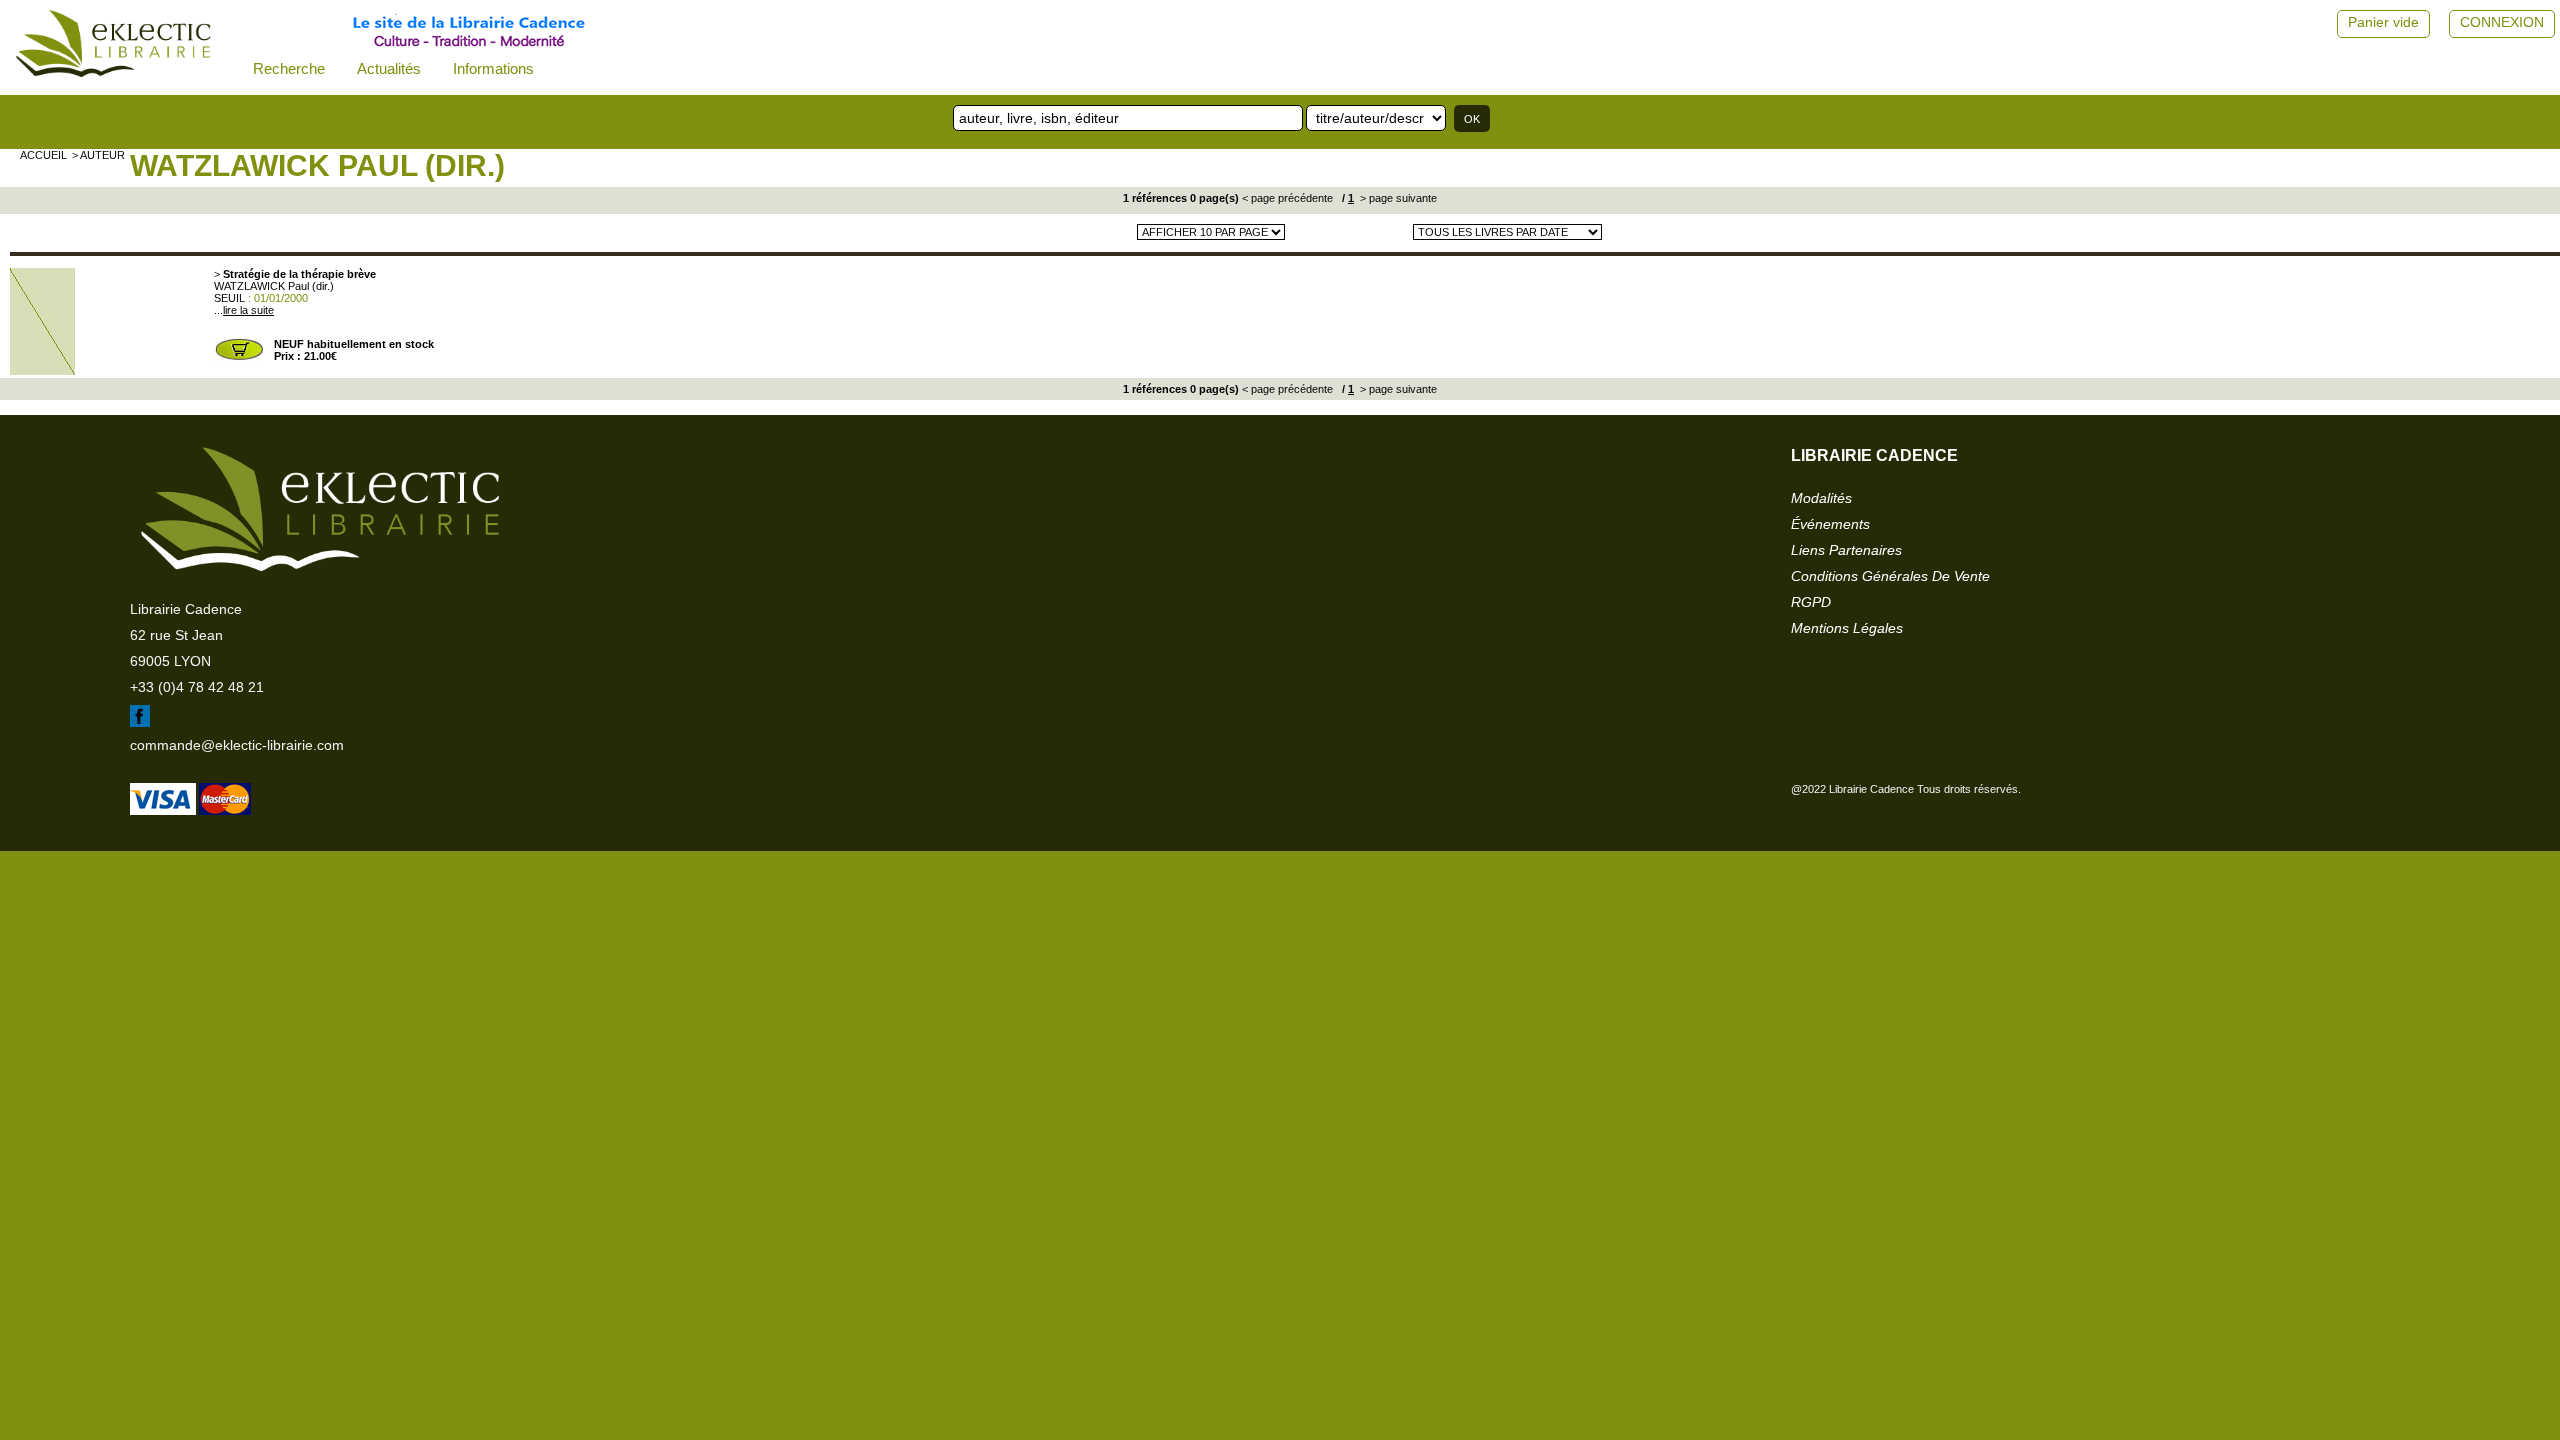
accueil (43, 155)
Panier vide (2383, 22)
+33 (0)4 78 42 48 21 (197, 687)
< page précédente (1287, 198)
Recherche (289, 68)
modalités (1821, 498)
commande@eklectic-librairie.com (237, 745)
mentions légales (1847, 628)
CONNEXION (2502, 22)
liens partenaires (1846, 550)
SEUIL (229, 298)
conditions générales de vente (1890, 576)
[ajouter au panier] (239, 358)
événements (1830, 524)
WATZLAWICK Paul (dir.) (317, 165)
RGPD (1811, 602)
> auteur (98, 155)
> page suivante (1397, 198)
